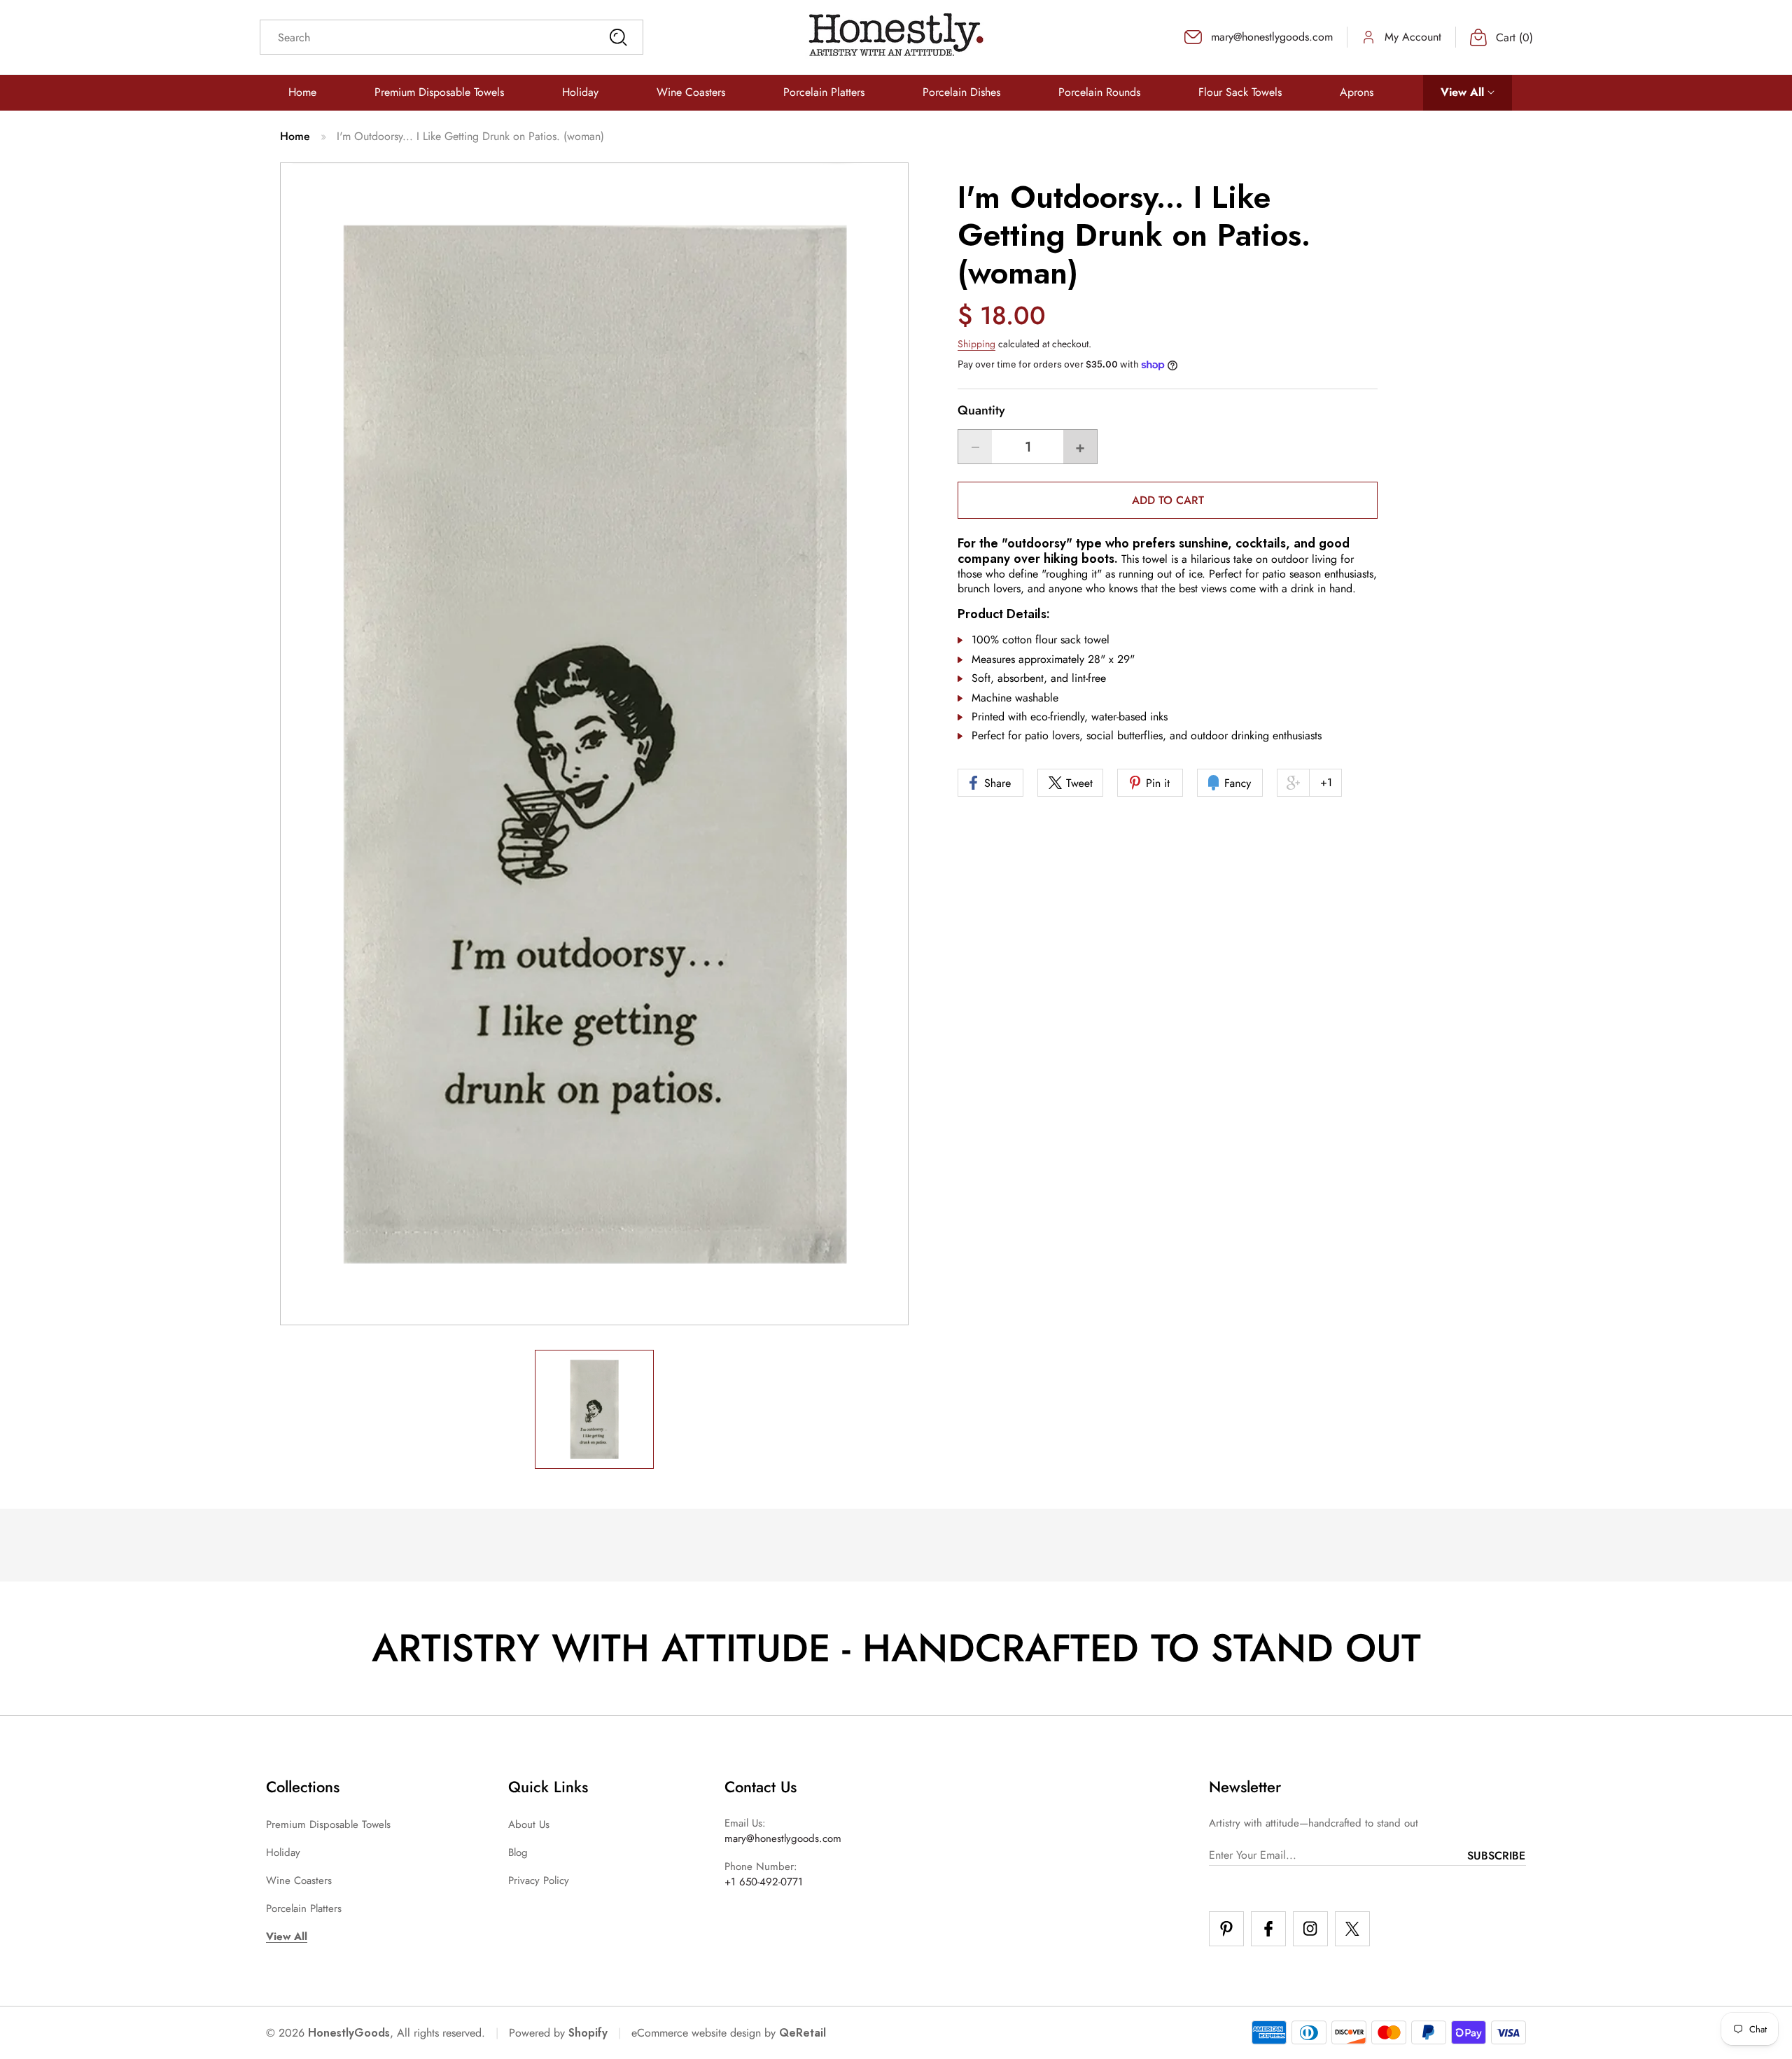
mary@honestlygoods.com (783, 1838)
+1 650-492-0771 (764, 1882)
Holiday (283, 1852)
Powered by (558, 2033)
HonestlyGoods (349, 2033)
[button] (1468, 93)
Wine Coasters (299, 1880)
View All (287, 1936)
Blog (518, 1852)
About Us (529, 1824)
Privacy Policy (539, 1880)
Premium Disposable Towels (328, 1824)
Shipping (976, 344)
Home (295, 136)
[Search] (618, 37)
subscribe (1496, 1856)
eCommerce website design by (703, 2033)
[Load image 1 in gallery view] (594, 1409)
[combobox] (451, 37)
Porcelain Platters (304, 1908)
